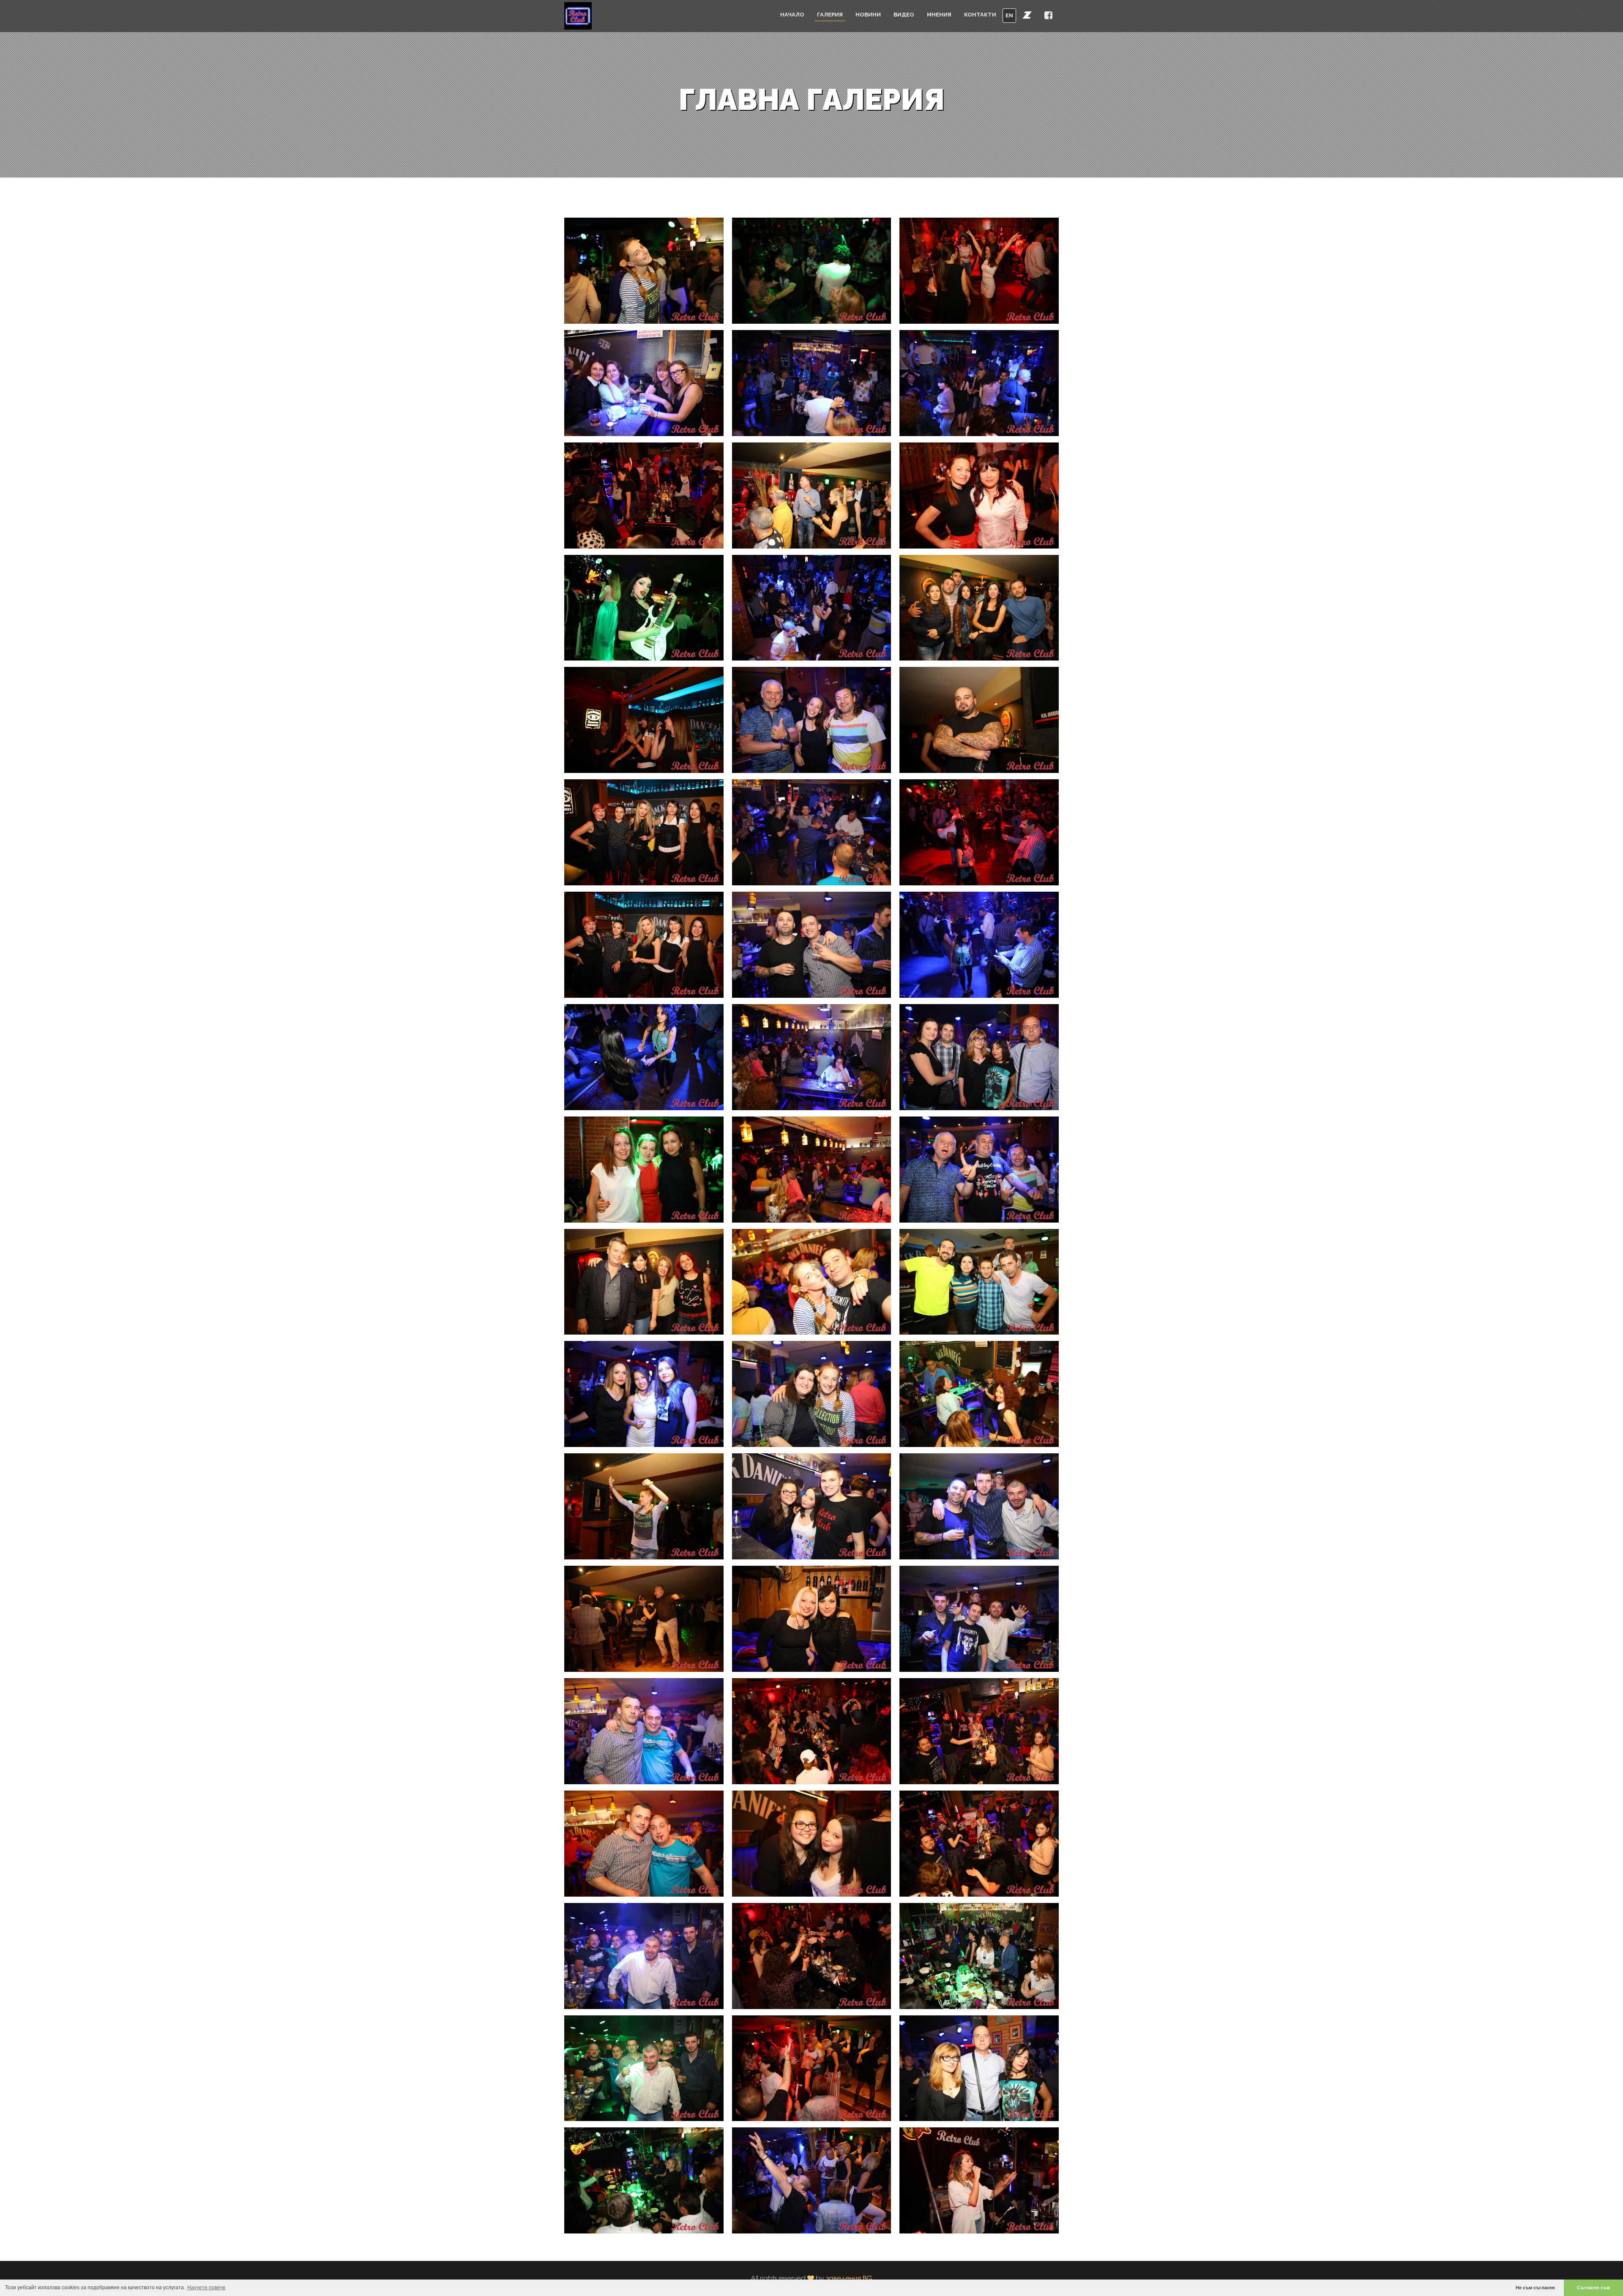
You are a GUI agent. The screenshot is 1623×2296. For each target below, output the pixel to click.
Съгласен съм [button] (1593, 2288)
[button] (1027, 15)
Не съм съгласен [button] (1535, 2288)
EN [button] (1009, 15)
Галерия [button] (830, 15)
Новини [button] (868, 15)
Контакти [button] (980, 15)
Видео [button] (904, 15)
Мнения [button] (939, 15)
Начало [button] (792, 15)
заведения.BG (849, 2278)
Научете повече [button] (206, 2288)
